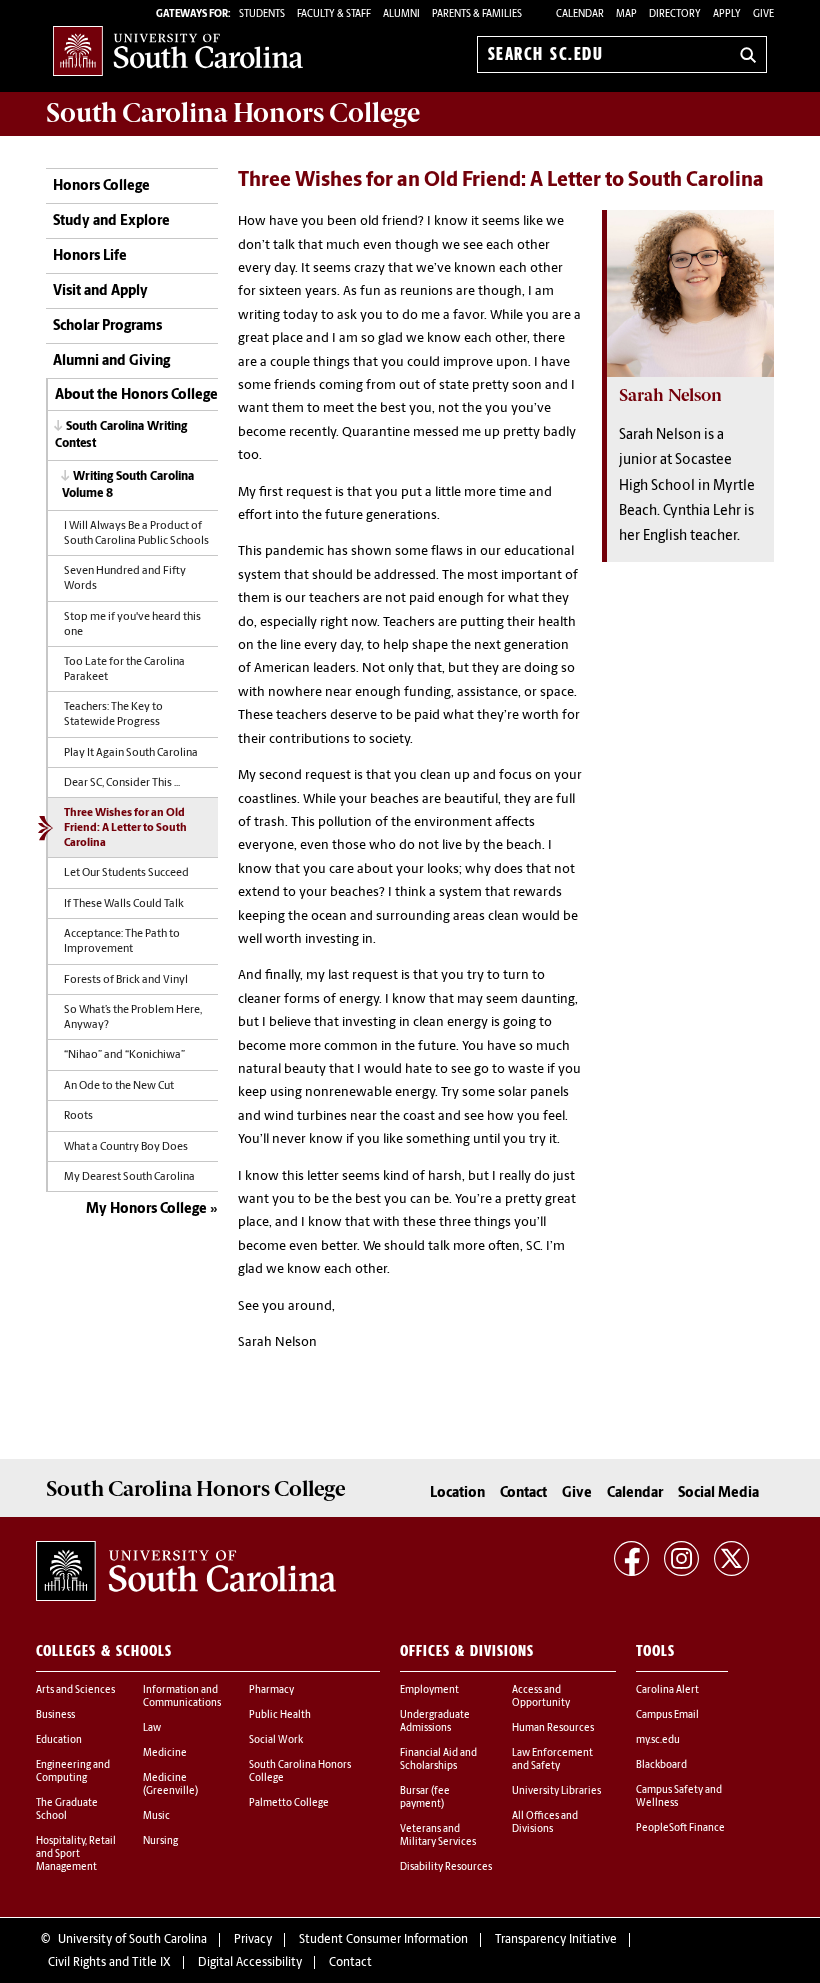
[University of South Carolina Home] (178, 50)
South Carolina (233, 113)
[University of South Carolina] (186, 1571)
